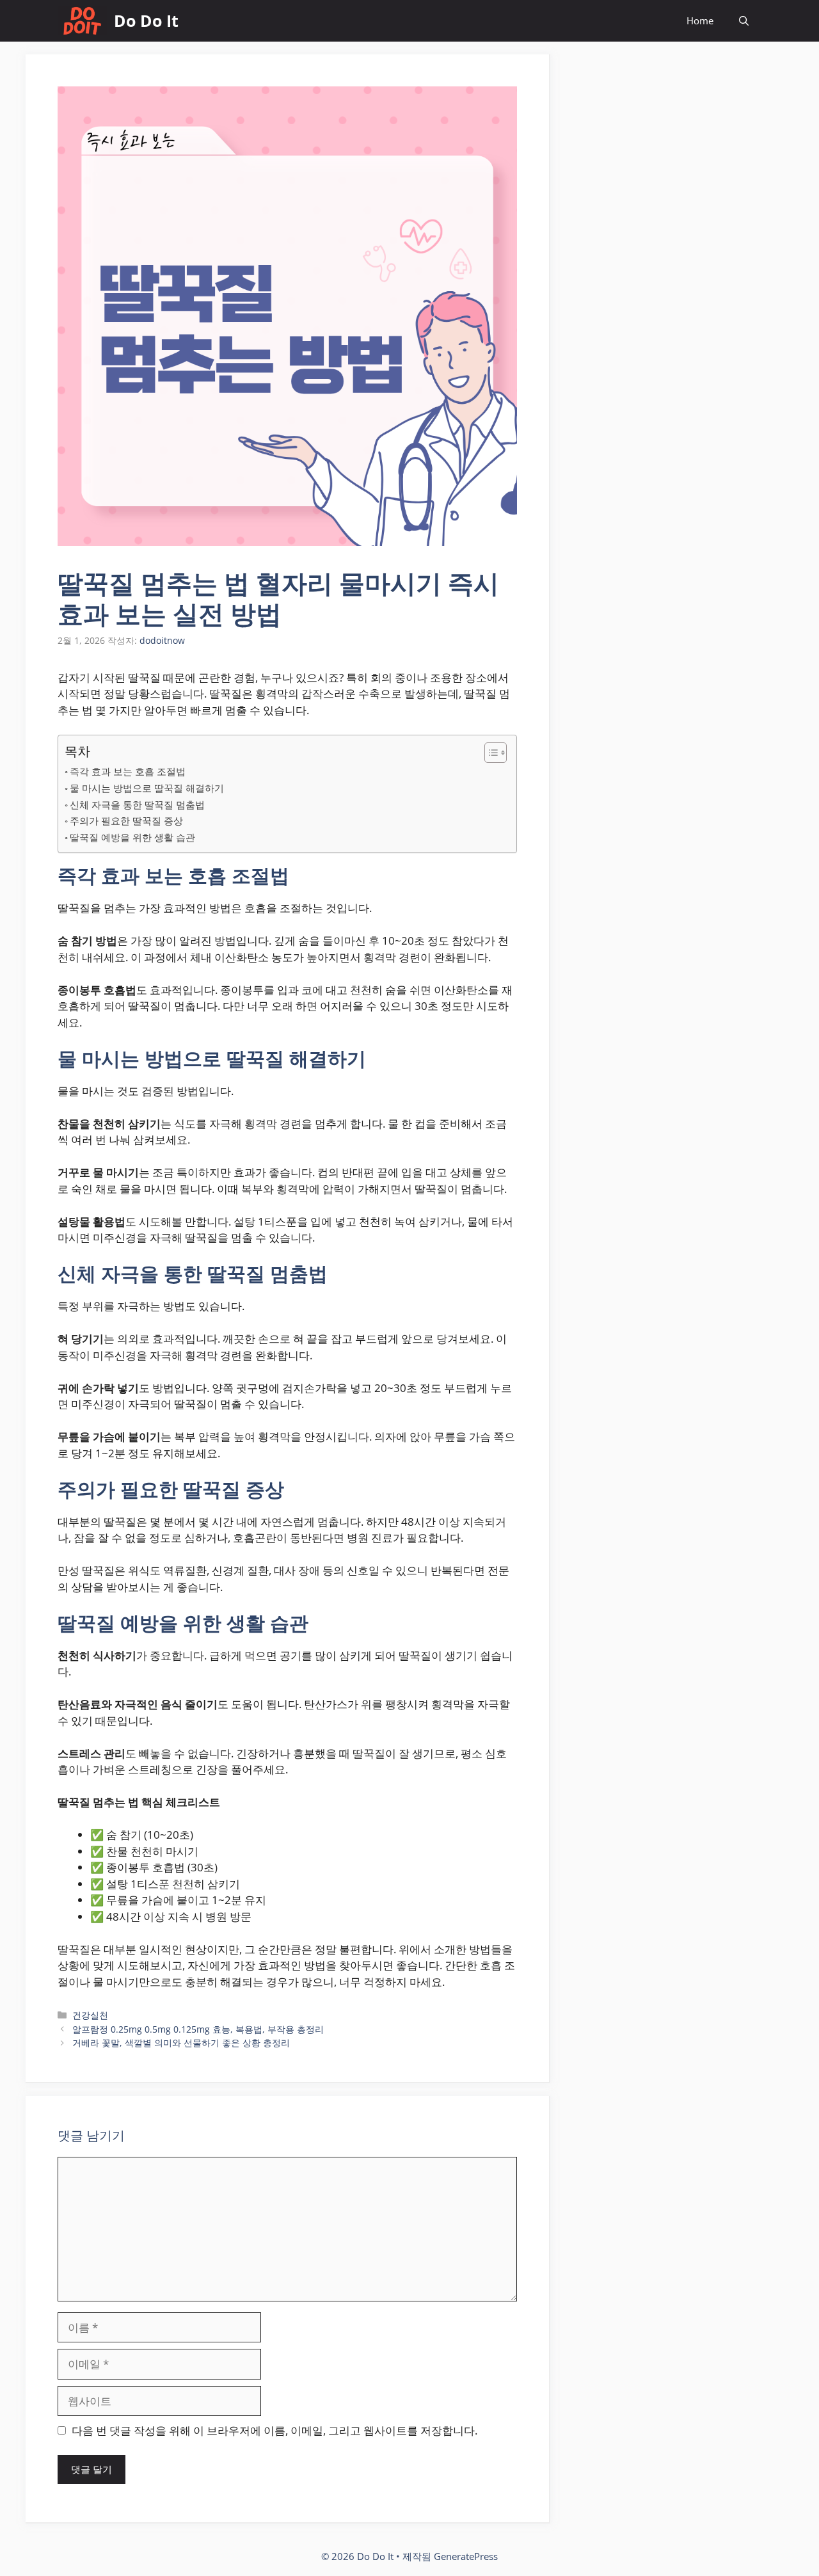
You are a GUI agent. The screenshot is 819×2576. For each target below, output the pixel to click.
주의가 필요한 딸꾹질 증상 (126, 820)
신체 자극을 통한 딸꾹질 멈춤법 (137, 804)
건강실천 (90, 2015)
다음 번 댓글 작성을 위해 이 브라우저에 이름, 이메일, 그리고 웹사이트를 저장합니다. (274, 2430)
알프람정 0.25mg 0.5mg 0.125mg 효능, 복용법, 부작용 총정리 (198, 2029)
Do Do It (146, 20)
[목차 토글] (489, 753)
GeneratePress (466, 2556)
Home (700, 20)
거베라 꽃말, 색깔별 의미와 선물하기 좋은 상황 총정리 (181, 2043)
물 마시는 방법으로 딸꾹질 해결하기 (147, 788)
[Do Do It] (83, 21)
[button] (744, 21)
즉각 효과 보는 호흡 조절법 (128, 771)
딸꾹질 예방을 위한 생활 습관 (132, 837)
